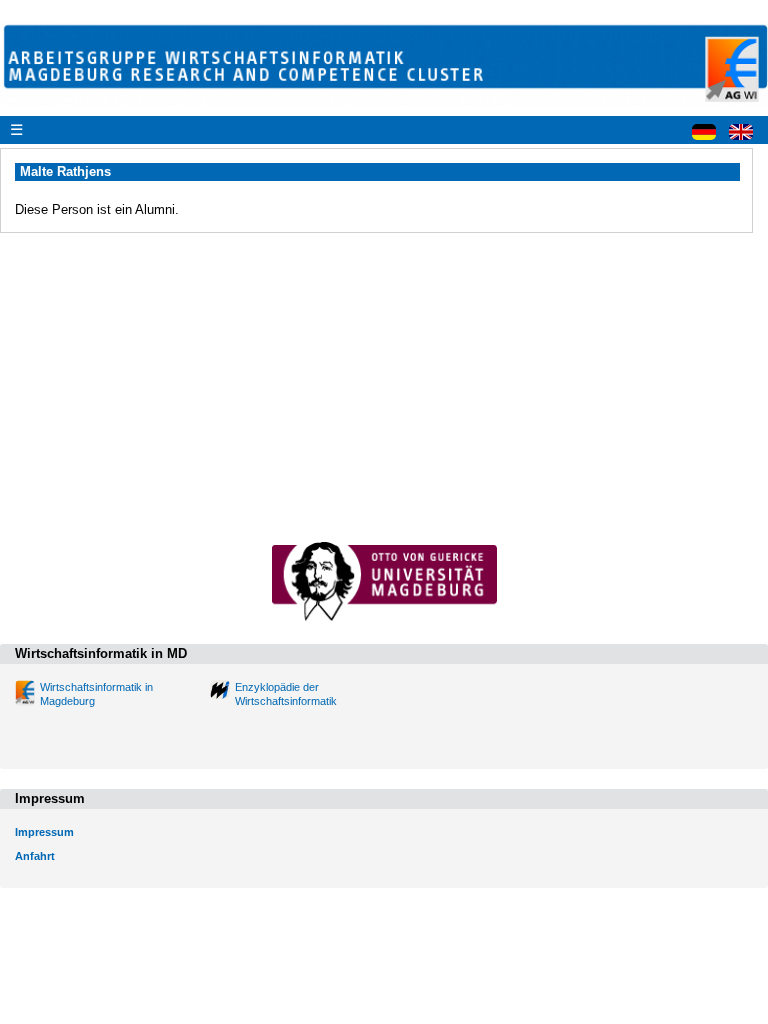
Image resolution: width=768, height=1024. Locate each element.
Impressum (44, 832)
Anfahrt (35, 856)
